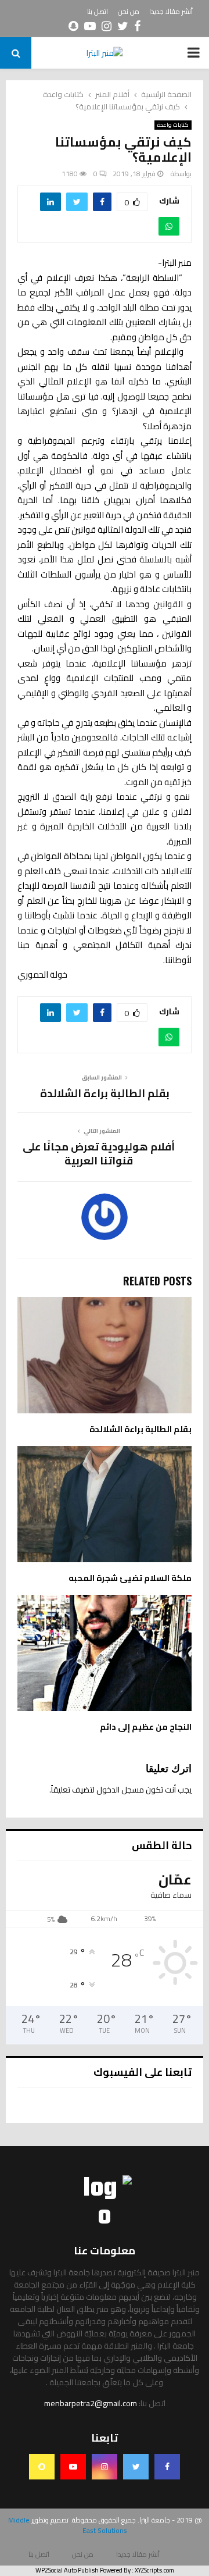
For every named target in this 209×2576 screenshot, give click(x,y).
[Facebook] (167, 2467)
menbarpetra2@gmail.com (91, 2403)
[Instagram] (105, 2467)
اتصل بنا (98, 12)
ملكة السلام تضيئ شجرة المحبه (130, 1578)
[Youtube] (73, 2467)
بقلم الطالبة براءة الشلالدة (105, 1093)
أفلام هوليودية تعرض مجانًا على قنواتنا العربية (99, 1154)
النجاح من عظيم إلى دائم (146, 1727)
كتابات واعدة (173, 125)
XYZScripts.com (154, 2570)
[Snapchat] (42, 2467)
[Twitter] (136, 2467)
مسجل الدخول (120, 1790)
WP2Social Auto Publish (67, 2570)
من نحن (129, 12)
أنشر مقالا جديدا (171, 12)
